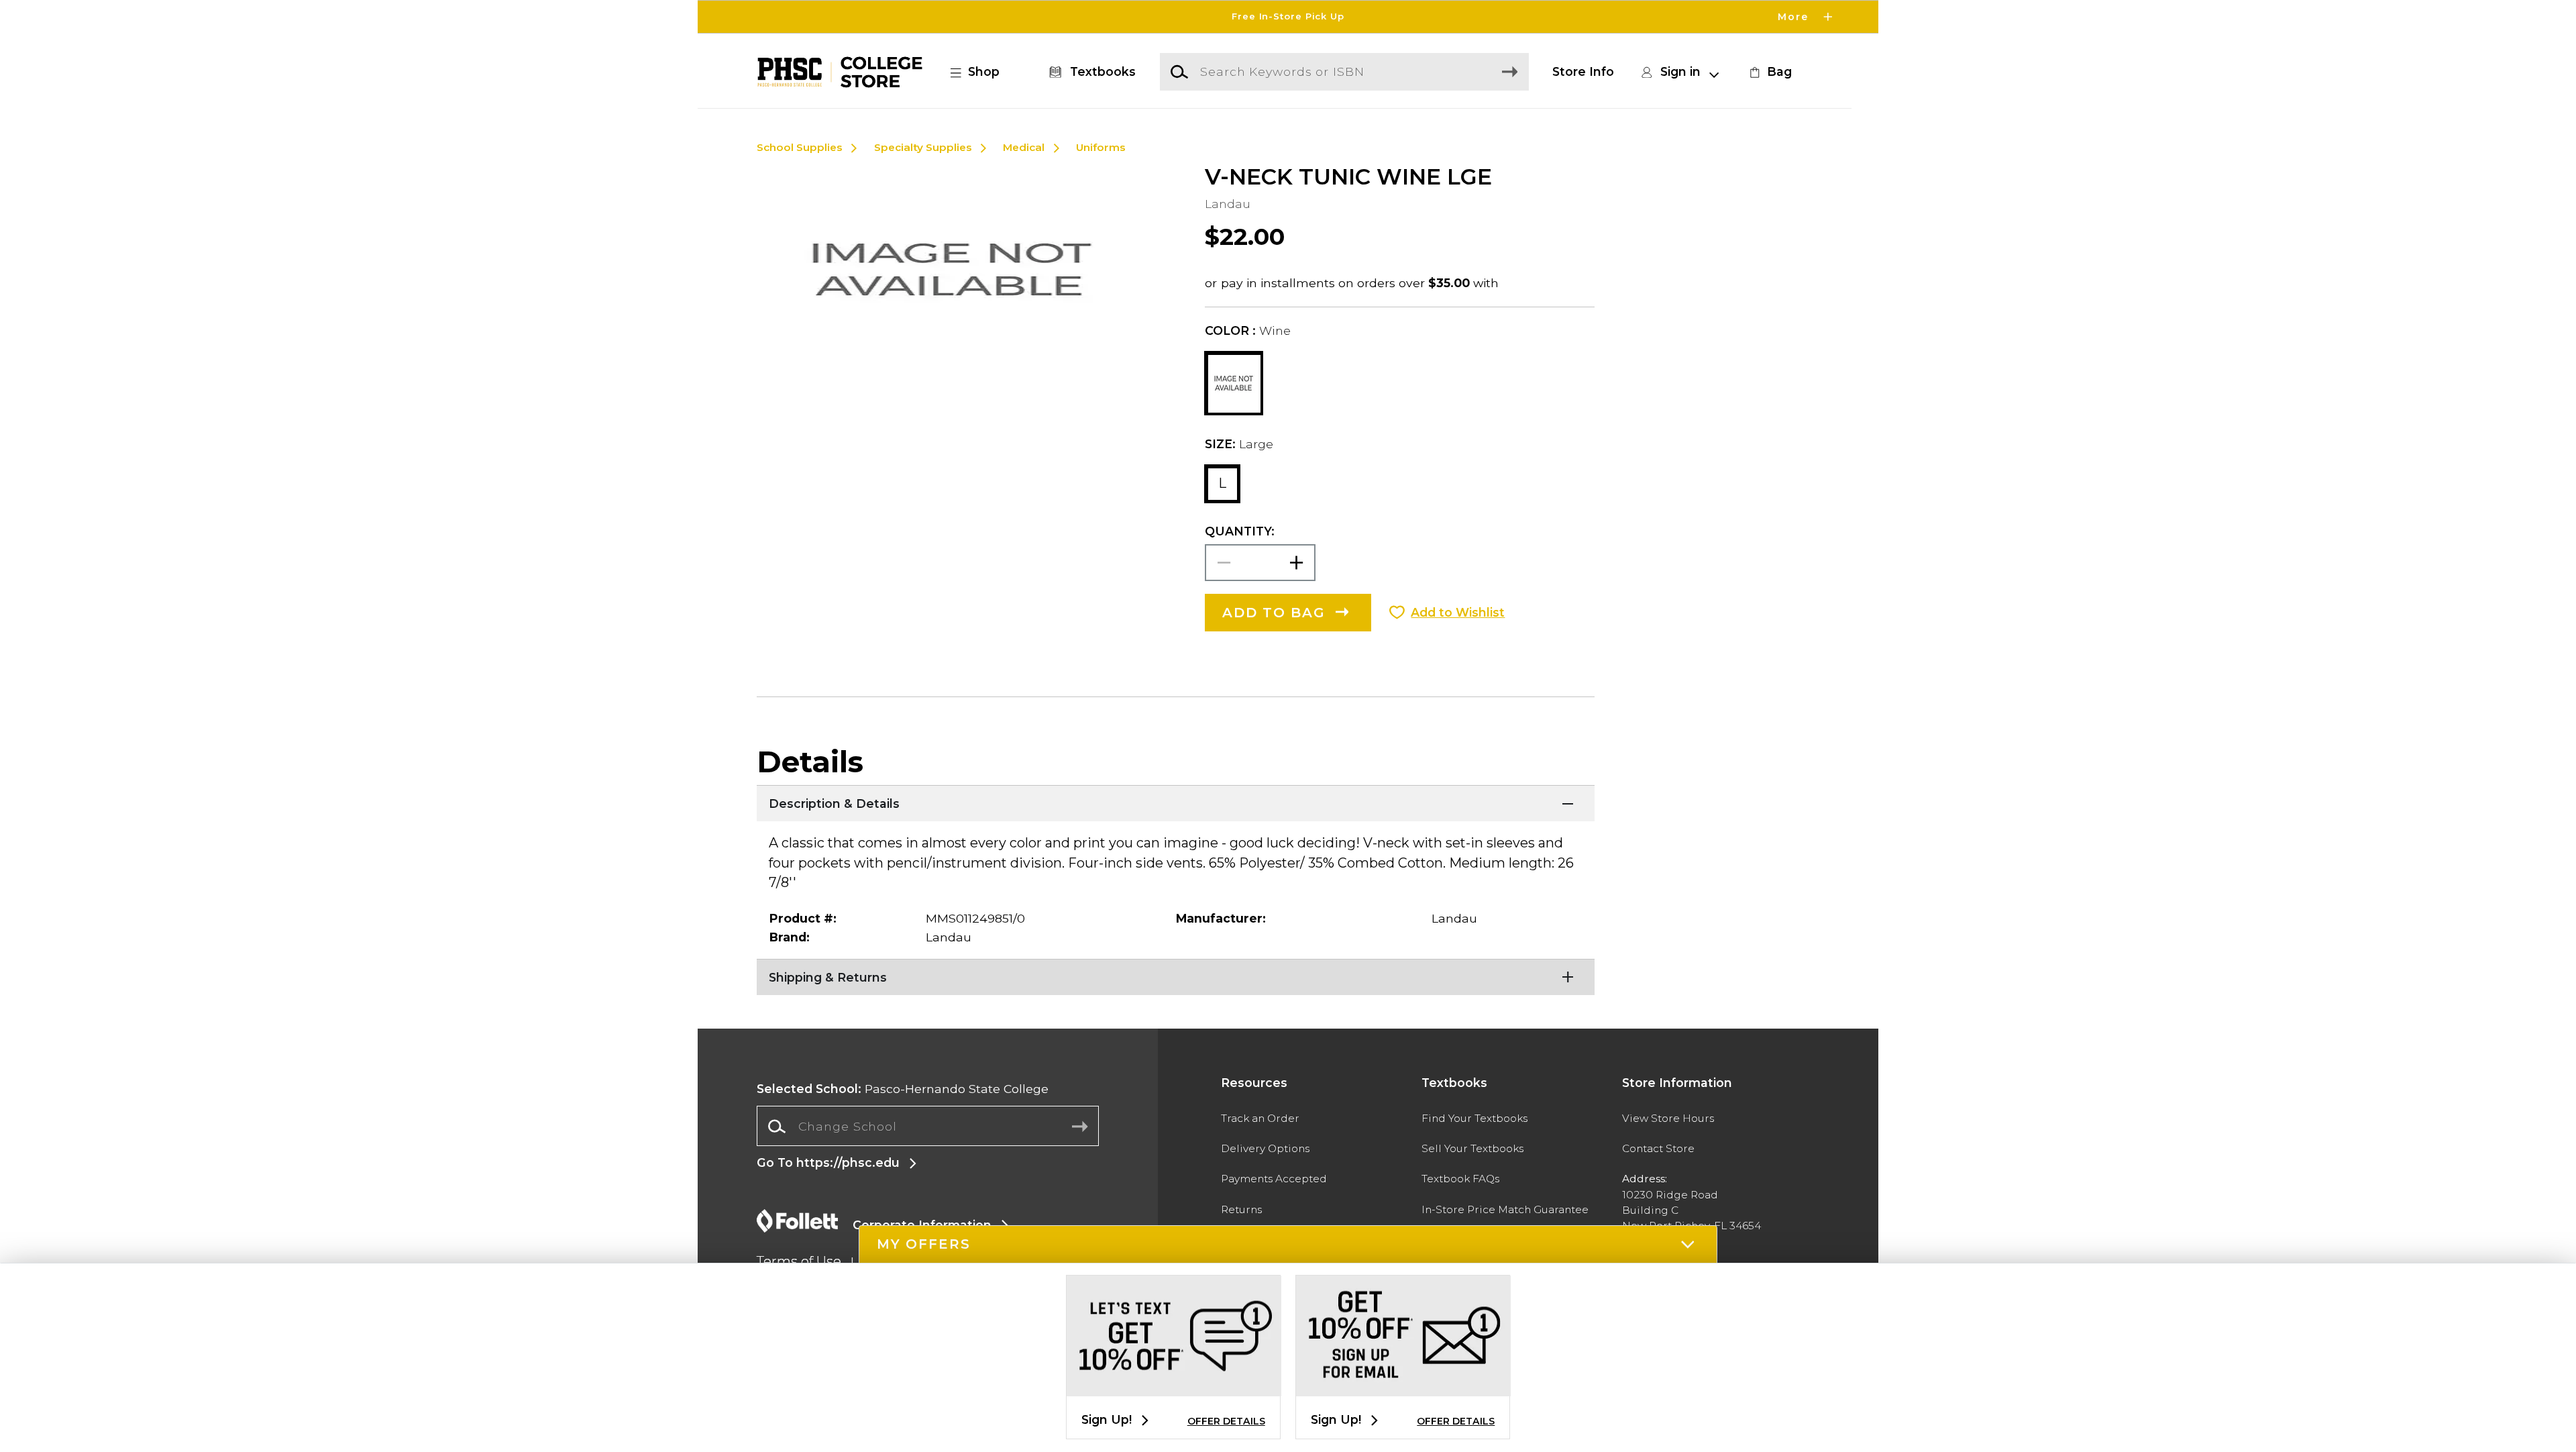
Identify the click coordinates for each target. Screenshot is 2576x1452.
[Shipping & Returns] (1176, 976)
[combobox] (928, 1127)
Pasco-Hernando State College (903, 1089)
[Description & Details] (1176, 802)
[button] (1288, 17)
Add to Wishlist (1458, 612)
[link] (1769, 72)
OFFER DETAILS (1226, 1421)
